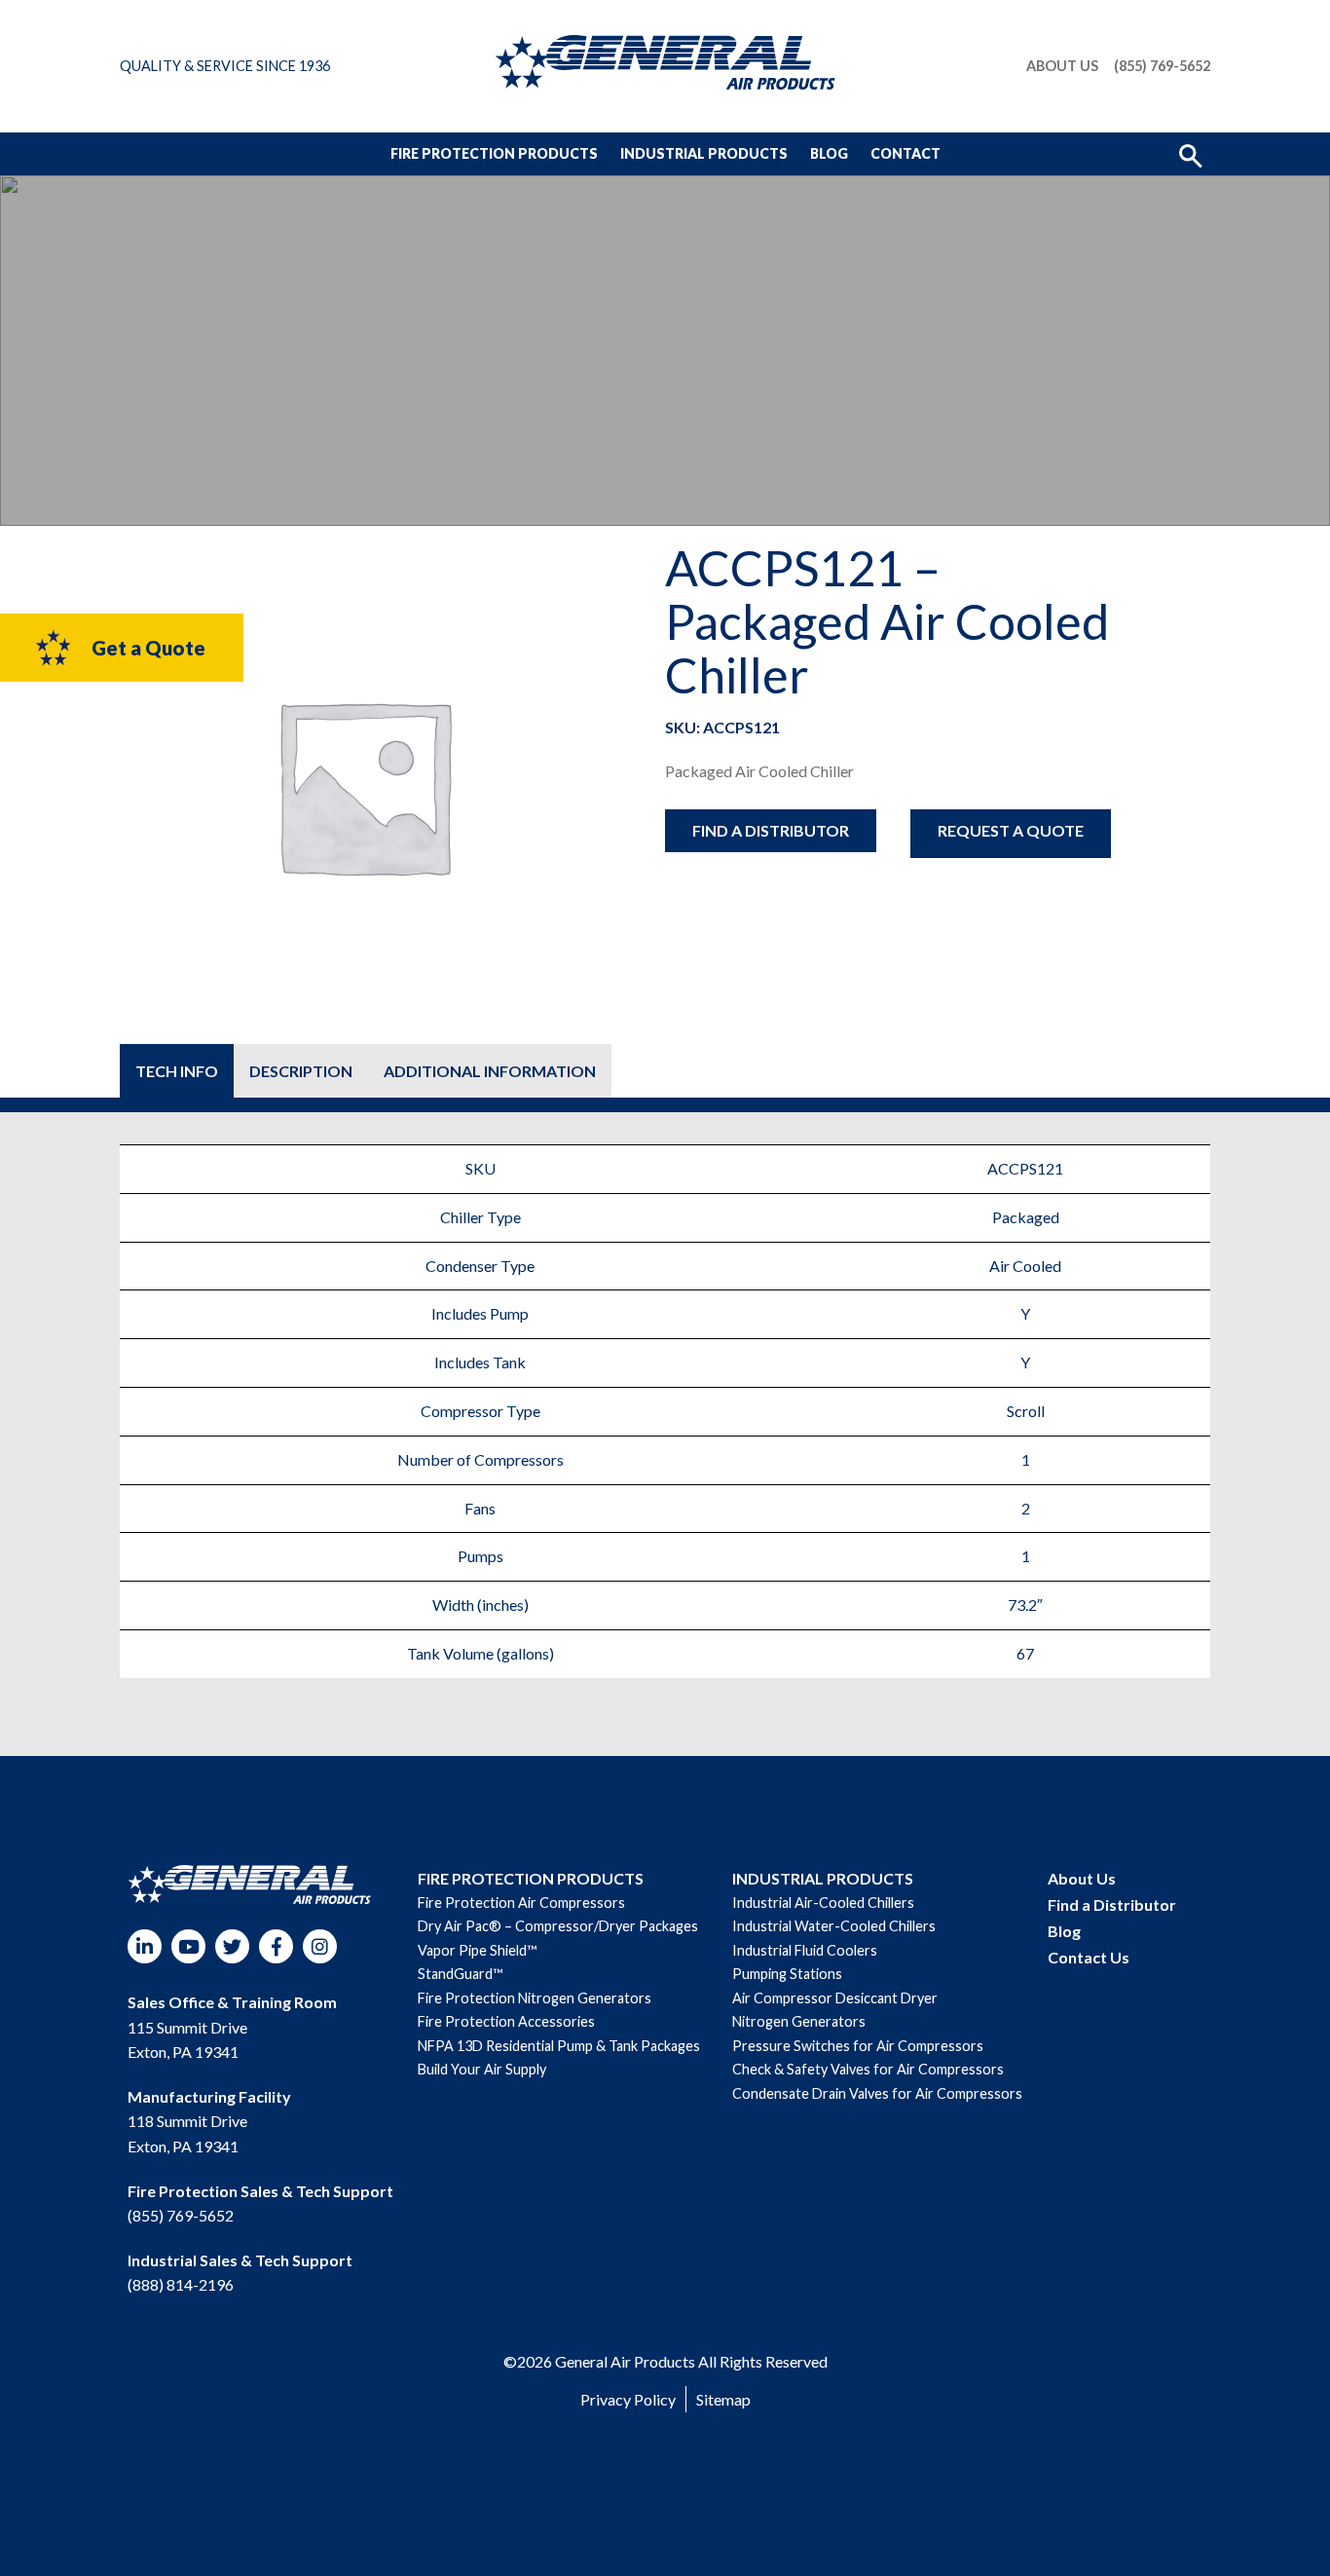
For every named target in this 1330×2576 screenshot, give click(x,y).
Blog (829, 153)
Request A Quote (1011, 830)
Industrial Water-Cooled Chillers (834, 1926)
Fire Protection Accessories (506, 2021)
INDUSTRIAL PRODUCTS (823, 1878)
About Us (1062, 66)
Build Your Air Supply (482, 2069)
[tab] (177, 1071)
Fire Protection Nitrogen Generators (535, 1998)
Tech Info (177, 1071)
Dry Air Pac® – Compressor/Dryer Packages (558, 1926)
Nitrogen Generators (799, 2021)
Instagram (320, 1946)
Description (301, 1071)
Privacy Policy (628, 2399)
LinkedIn (145, 1946)
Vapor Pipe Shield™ (477, 1950)
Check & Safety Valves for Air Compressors (868, 2069)
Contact (905, 153)
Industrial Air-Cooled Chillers (823, 1903)
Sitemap (723, 2399)
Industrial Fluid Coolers (805, 1950)
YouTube (188, 1946)
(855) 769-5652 (1162, 66)
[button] (1191, 154)
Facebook (276, 1946)
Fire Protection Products (494, 153)
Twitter (232, 1946)
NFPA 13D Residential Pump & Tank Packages (559, 2046)
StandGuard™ (460, 1974)
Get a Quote (148, 648)
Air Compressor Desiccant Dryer (835, 1998)
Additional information (490, 1071)
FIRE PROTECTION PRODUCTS (531, 1878)
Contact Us (1089, 1957)
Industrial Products (704, 153)
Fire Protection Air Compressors (521, 1903)
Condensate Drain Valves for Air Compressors (877, 2093)
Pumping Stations (787, 1974)
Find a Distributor (771, 830)
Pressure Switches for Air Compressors (858, 2046)
